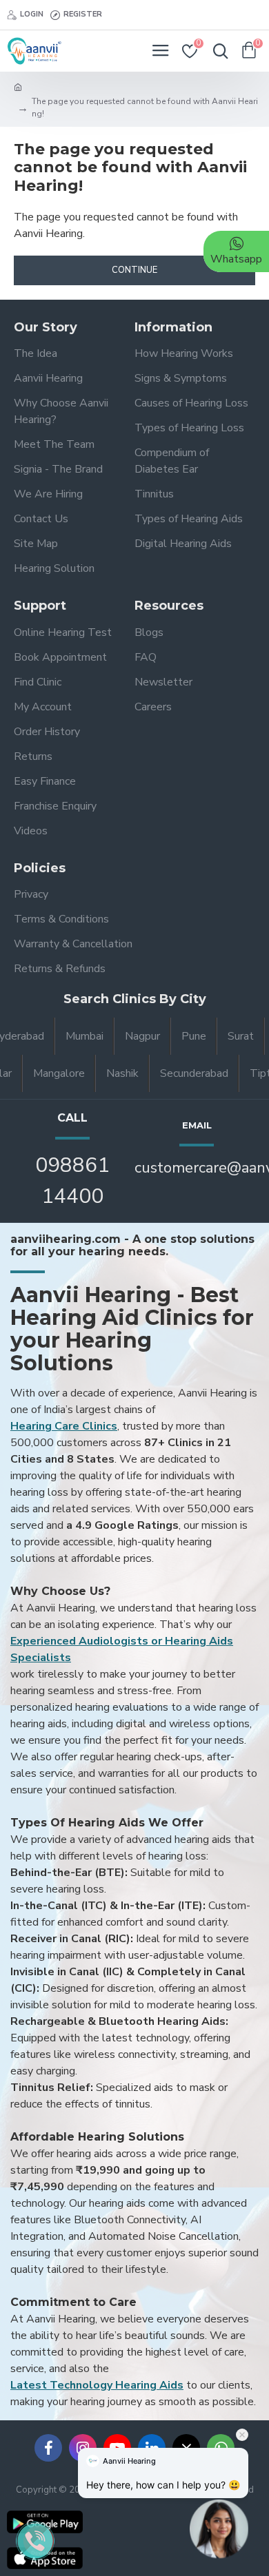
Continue (134, 270)
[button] (219, 2533)
